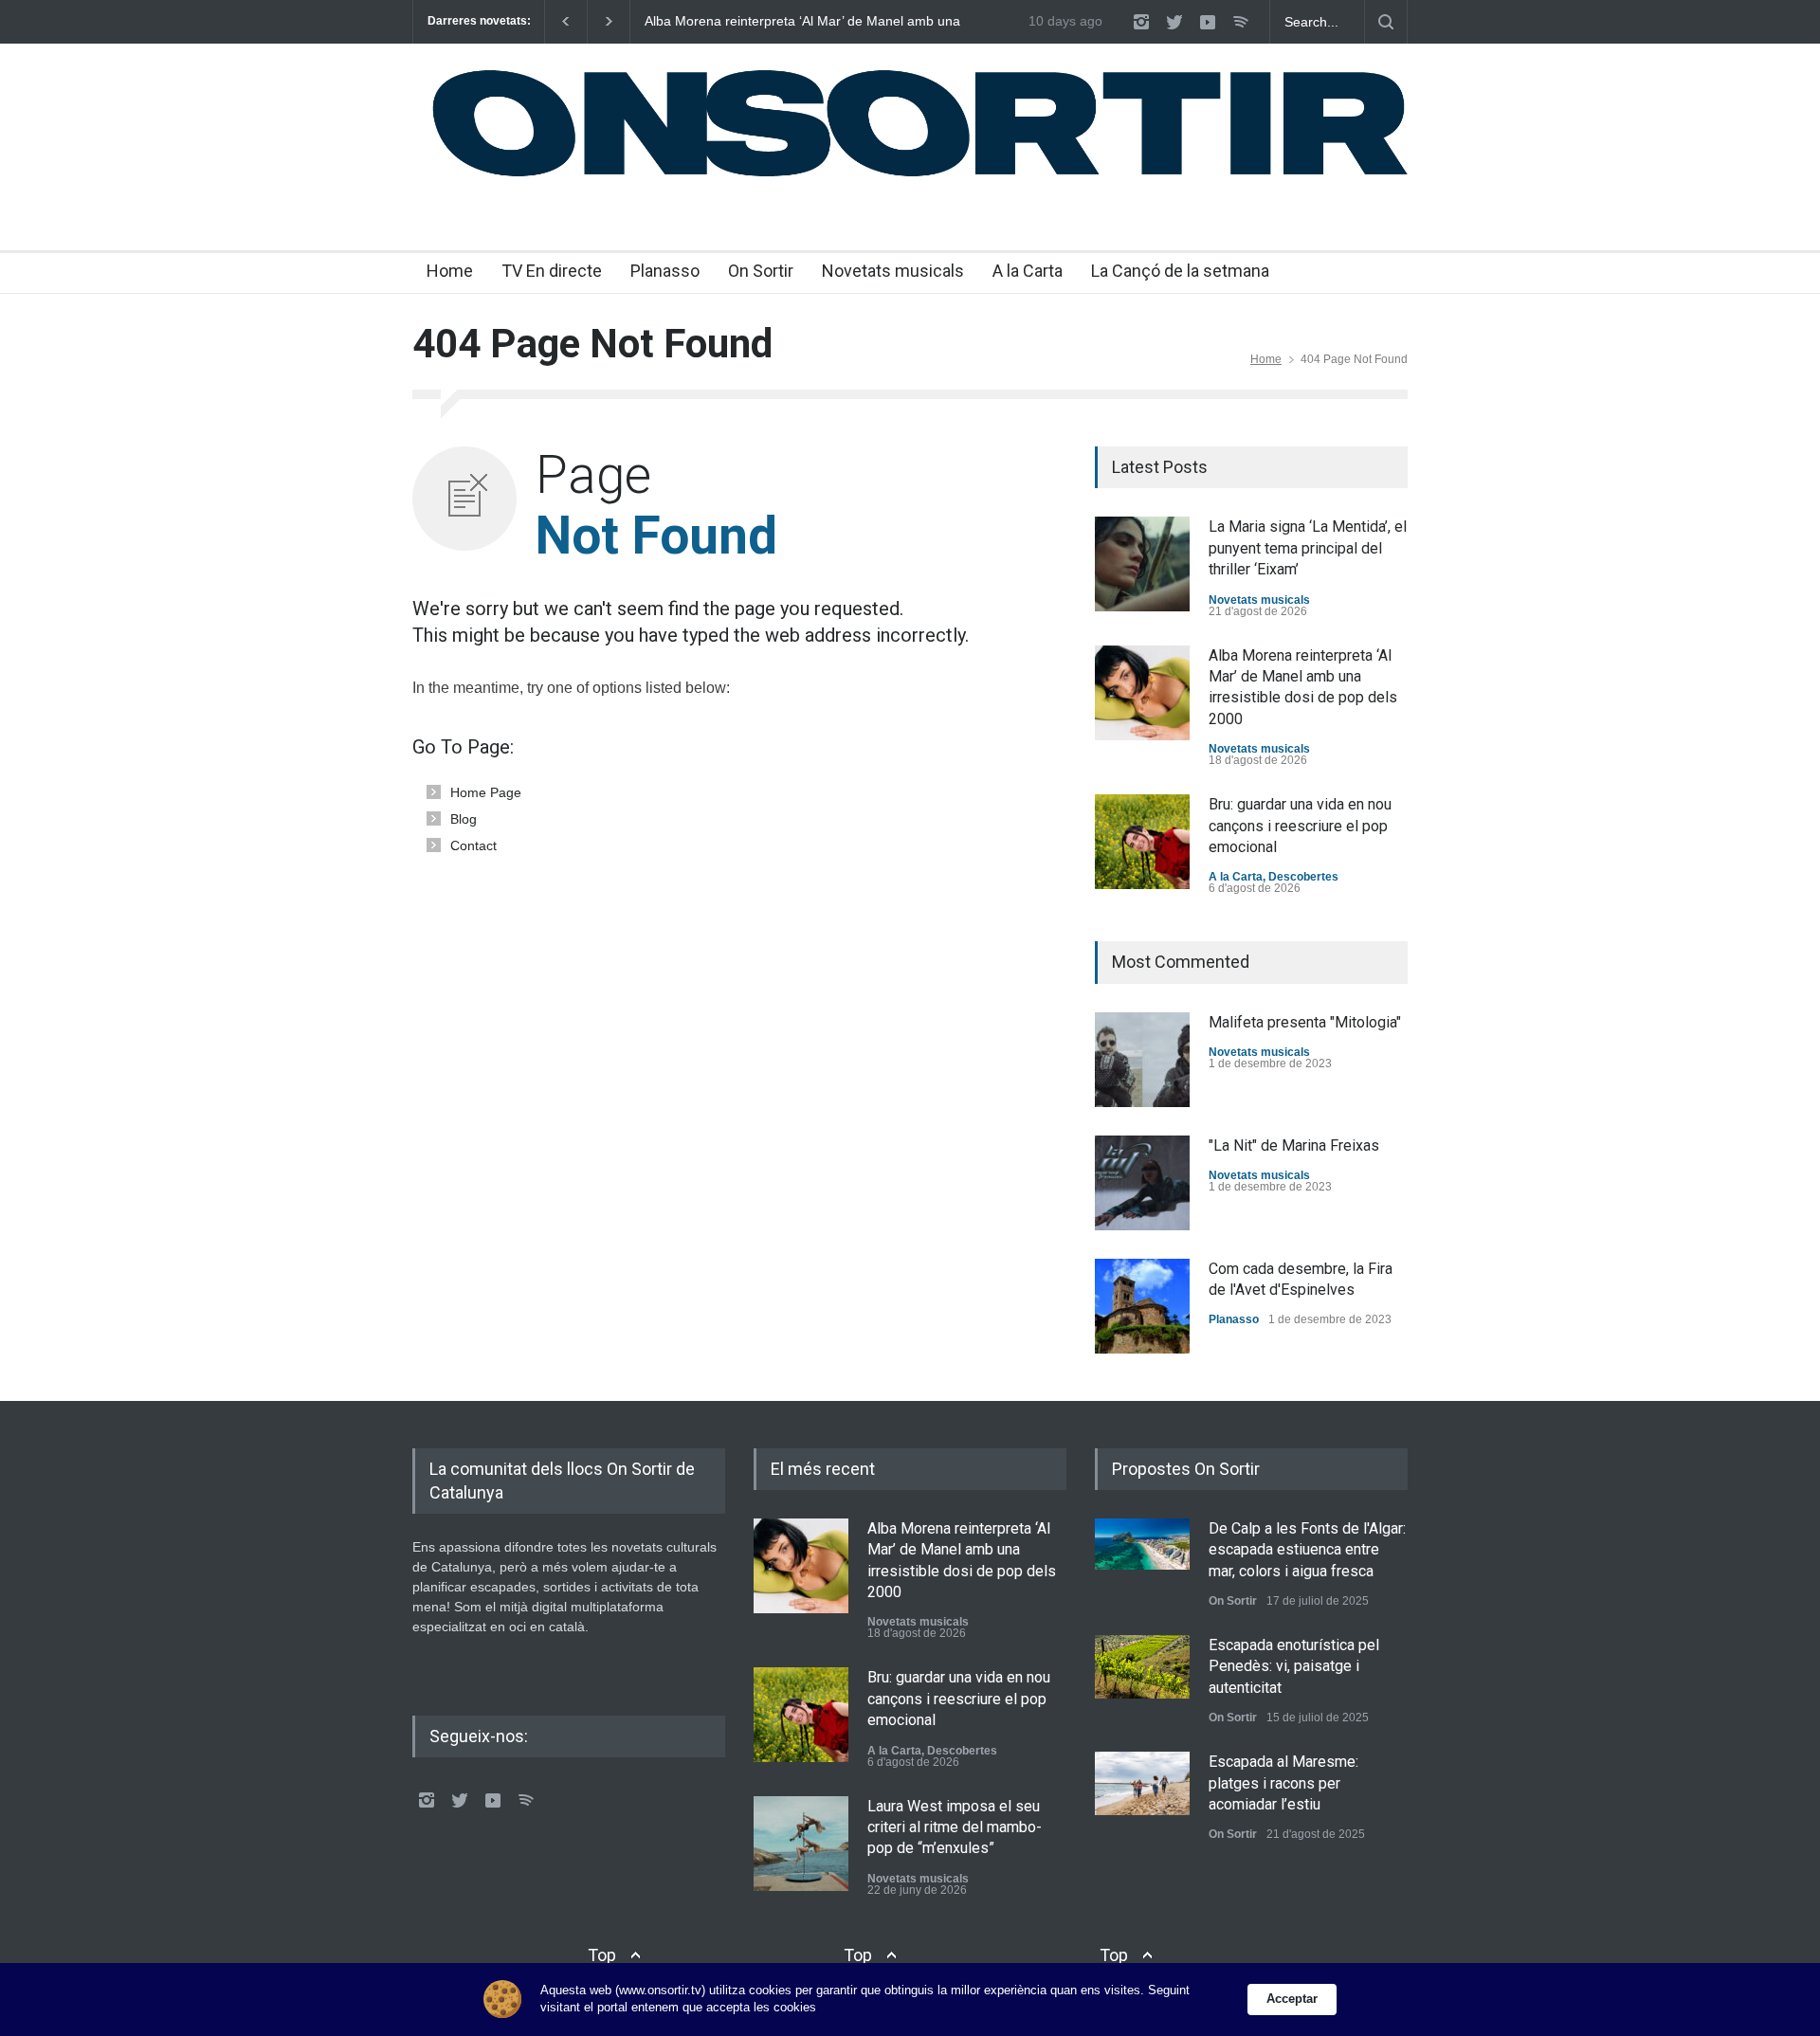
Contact (473, 845)
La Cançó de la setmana (1180, 271)
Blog (464, 819)
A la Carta (1028, 271)
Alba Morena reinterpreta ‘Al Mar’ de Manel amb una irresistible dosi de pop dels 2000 (802, 22)
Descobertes (1303, 877)
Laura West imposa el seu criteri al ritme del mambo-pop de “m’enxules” (955, 1827)
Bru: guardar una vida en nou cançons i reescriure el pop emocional (1300, 826)
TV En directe (552, 271)
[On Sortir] (910, 177)
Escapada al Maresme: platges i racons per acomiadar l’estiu (1283, 1783)
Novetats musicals (893, 271)
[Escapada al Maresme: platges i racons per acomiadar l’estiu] (1142, 1783)
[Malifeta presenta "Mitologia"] (1142, 1060)
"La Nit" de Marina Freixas (1294, 1145)
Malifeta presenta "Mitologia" (1305, 1022)
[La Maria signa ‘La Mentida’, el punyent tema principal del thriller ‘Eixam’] (1142, 564)
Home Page (486, 792)
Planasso (665, 271)
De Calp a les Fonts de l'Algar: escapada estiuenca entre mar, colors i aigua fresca (1307, 1550)
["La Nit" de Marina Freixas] (1142, 1183)
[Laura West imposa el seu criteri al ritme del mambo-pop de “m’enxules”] (801, 1844)
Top (602, 1955)
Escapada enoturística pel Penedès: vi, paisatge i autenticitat (1294, 1666)
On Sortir (761, 271)
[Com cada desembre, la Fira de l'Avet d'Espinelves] (1142, 1306)
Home (450, 271)
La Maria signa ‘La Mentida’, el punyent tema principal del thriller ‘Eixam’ (1308, 548)
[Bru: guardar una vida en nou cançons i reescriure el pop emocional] (1142, 842)
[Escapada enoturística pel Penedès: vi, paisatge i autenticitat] (1142, 1667)
